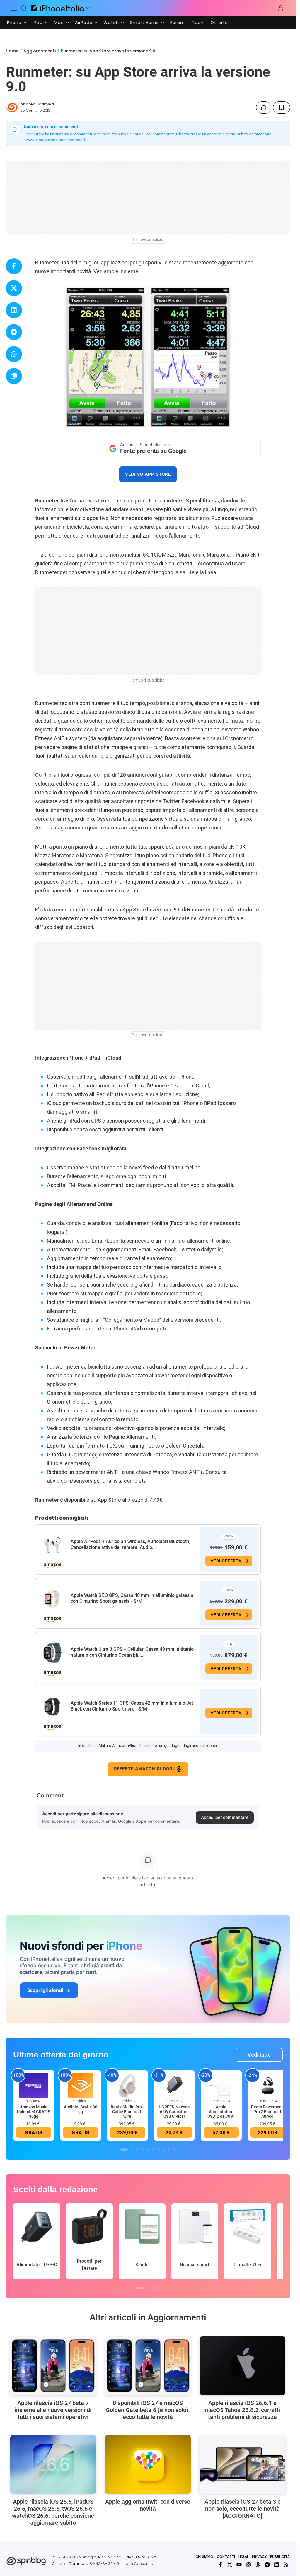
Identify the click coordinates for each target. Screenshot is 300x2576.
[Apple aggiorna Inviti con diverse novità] (148, 2464)
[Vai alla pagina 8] (164, 2149)
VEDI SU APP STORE (148, 474)
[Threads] (258, 2565)
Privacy (259, 2557)
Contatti (226, 2557)
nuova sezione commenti (62, 140)
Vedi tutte (259, 2055)
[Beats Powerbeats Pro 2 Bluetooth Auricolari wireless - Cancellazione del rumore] (268, 2086)
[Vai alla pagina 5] (148, 2149)
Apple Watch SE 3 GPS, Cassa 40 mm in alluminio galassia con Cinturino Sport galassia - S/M (132, 1598)
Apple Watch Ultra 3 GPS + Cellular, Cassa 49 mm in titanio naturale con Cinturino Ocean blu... (132, 1652)
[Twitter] (230, 2565)
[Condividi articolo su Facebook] (14, 266)
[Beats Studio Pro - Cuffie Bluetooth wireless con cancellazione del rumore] (127, 2086)
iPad (38, 23)
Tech (198, 23)
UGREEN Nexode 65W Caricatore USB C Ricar (174, 2112)
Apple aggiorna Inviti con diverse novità (148, 2505)
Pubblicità (280, 2557)
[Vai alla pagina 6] (153, 2149)
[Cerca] (24, 8)
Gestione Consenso (135, 2564)
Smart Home (145, 23)
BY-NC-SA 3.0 (101, 2564)
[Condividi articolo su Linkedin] (14, 310)
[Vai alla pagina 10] (174, 2149)
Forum (178, 23)
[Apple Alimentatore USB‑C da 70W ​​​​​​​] (221, 2086)
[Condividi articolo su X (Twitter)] (14, 288)
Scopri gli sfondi (45, 1990)
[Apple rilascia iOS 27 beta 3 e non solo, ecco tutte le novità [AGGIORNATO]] (242, 2464)
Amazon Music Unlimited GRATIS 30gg (34, 2112)
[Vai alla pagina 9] (169, 2149)
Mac (59, 23)
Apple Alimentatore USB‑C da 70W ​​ (221, 2112)
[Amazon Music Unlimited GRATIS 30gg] (34, 2086)
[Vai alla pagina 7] (158, 2149)
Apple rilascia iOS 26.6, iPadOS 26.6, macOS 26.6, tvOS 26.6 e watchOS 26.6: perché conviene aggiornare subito (53, 2512)
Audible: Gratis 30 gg (81, 2109)
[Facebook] (220, 2565)
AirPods (84, 23)
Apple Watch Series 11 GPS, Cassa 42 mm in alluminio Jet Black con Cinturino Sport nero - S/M (132, 1706)
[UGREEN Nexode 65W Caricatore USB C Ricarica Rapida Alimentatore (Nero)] (174, 2086)
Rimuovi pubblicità (148, 240)
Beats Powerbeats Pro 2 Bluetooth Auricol (268, 2112)
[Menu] (14, 8)
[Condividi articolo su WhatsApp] (14, 354)
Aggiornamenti (40, 51)
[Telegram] (267, 2565)
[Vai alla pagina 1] (124, 2149)
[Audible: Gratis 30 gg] (81, 2086)
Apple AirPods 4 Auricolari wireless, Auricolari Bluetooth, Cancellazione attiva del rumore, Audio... (131, 1544)
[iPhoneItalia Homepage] (57, 8)
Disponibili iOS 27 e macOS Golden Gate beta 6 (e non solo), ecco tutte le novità (148, 2410)
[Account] (281, 8)
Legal (243, 2557)
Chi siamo (204, 2557)
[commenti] (264, 107)
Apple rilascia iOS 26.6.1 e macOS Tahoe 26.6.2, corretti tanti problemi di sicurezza (242, 2410)
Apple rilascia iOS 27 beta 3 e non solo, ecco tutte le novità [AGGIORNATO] (243, 2509)
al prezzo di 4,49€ (142, 1500)
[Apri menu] (88, 8)
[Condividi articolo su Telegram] (14, 332)
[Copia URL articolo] (14, 376)
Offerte (219, 23)
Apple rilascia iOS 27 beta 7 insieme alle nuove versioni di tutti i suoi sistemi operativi (53, 2410)
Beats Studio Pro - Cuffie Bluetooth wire (127, 2112)
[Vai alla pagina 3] (137, 2149)
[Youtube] (239, 2565)
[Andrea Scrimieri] (12, 107)
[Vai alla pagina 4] (143, 2149)
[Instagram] (248, 2565)
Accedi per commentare (225, 1817)
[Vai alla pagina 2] (132, 2149)
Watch (111, 23)
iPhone (14, 23)
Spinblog (84, 2557)
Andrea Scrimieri (37, 104)
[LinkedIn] (277, 2565)
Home (12, 51)
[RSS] (286, 2565)
